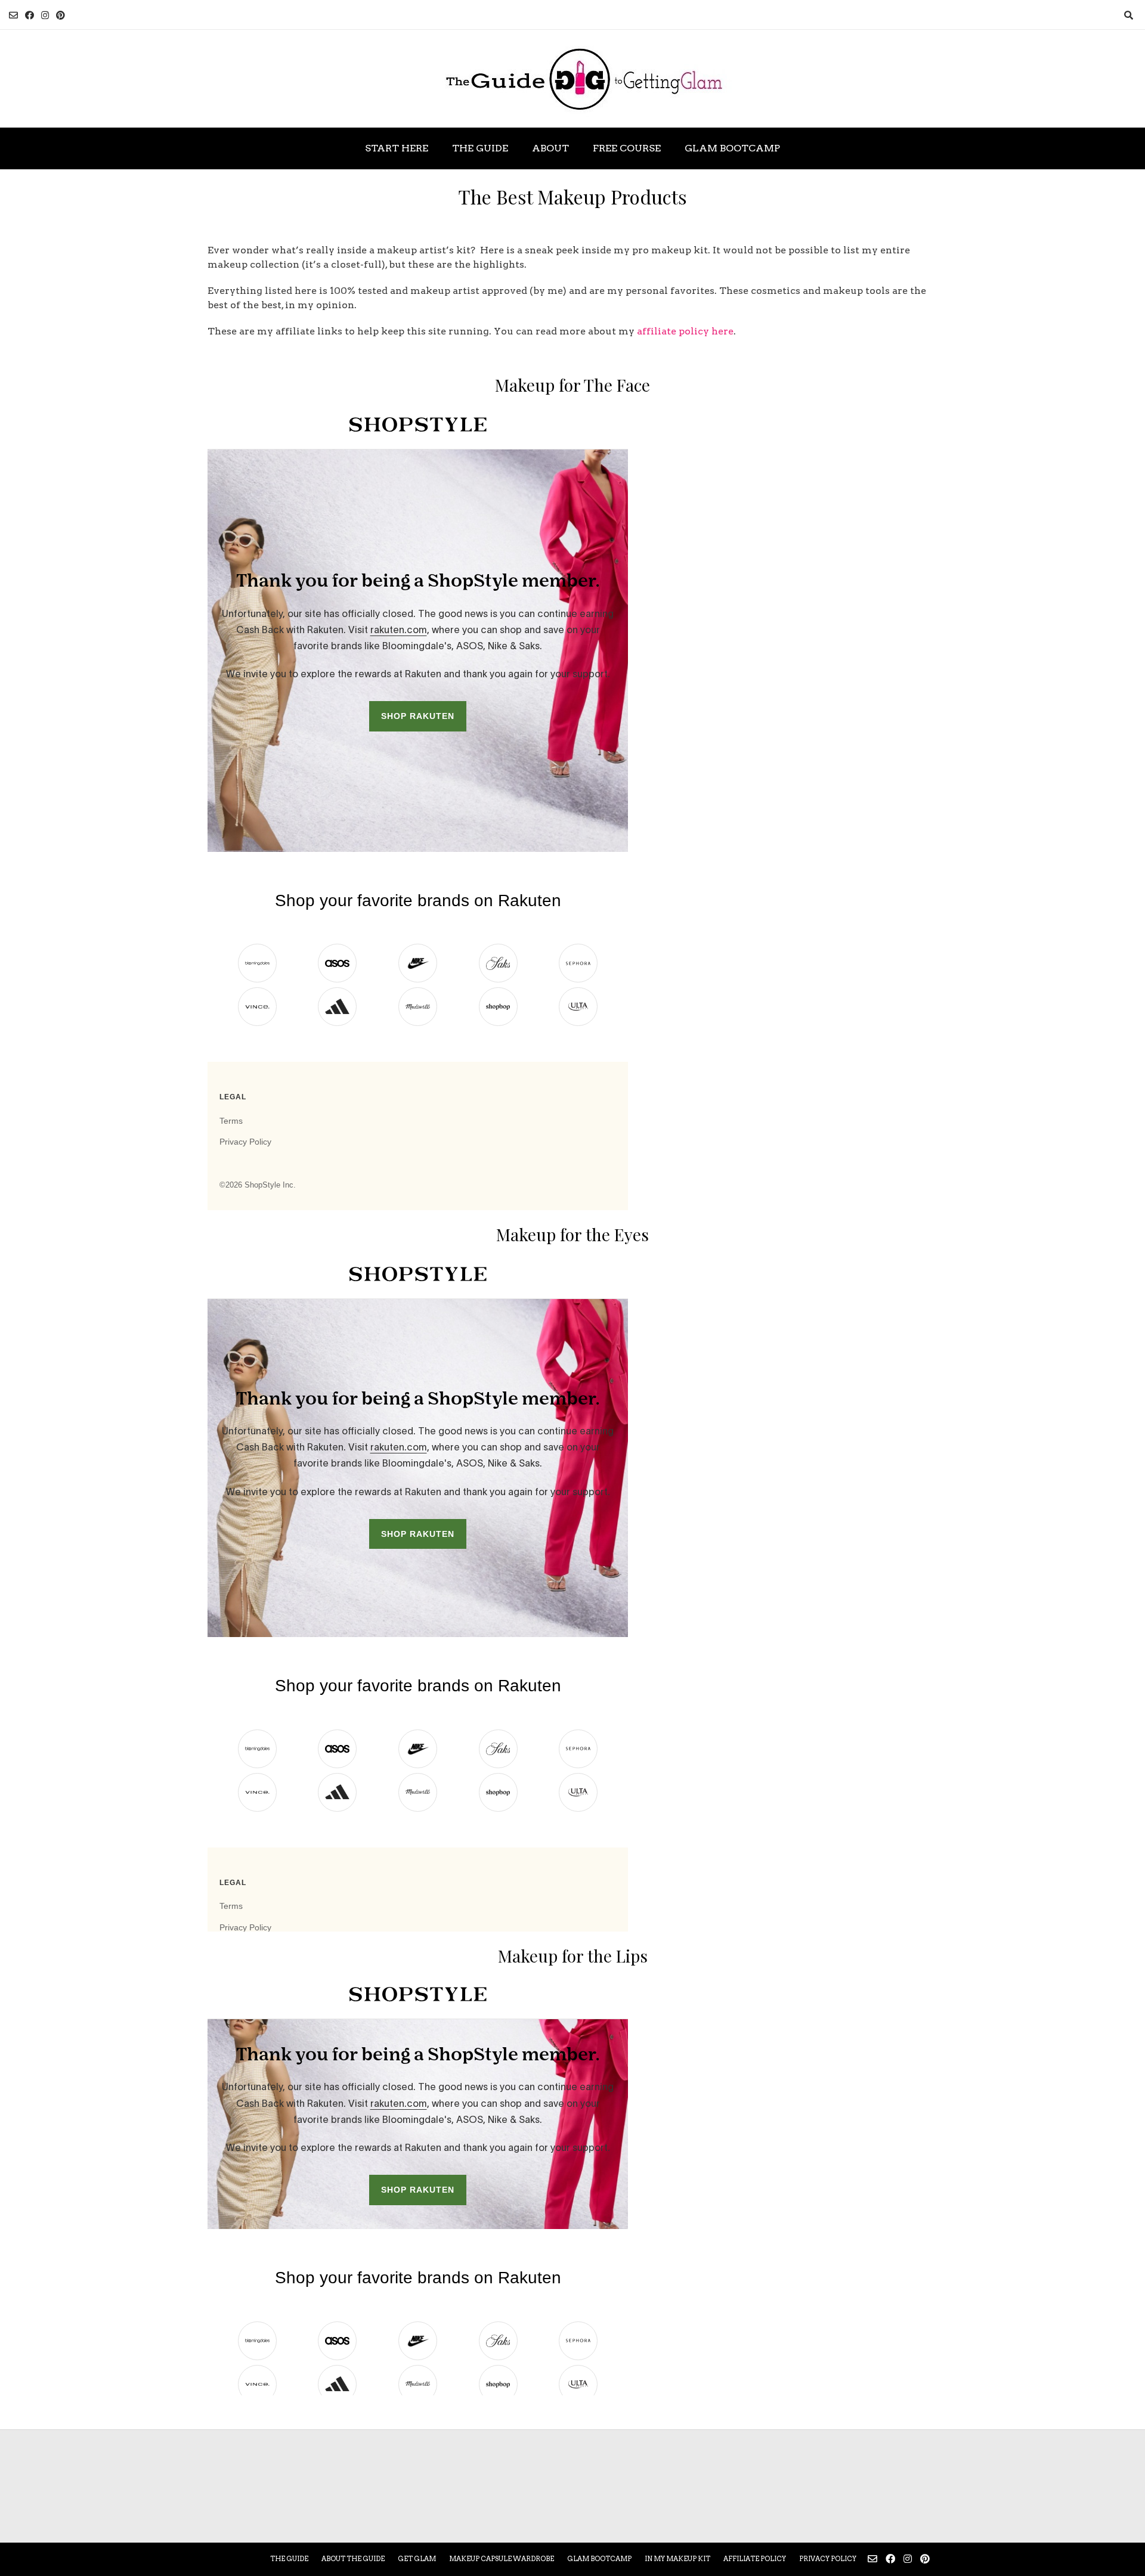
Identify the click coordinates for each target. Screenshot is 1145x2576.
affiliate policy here (685, 331)
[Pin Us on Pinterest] (61, 15)
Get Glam (417, 2559)
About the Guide (353, 2559)
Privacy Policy (828, 2559)
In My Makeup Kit (677, 2559)
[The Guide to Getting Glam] (572, 79)
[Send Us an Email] (13, 15)
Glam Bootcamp (732, 148)
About (550, 148)
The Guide (480, 148)
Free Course (627, 148)
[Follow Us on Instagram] (45, 15)
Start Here (397, 148)
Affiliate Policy (755, 2559)
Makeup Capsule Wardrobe (502, 2559)
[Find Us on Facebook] (30, 15)
